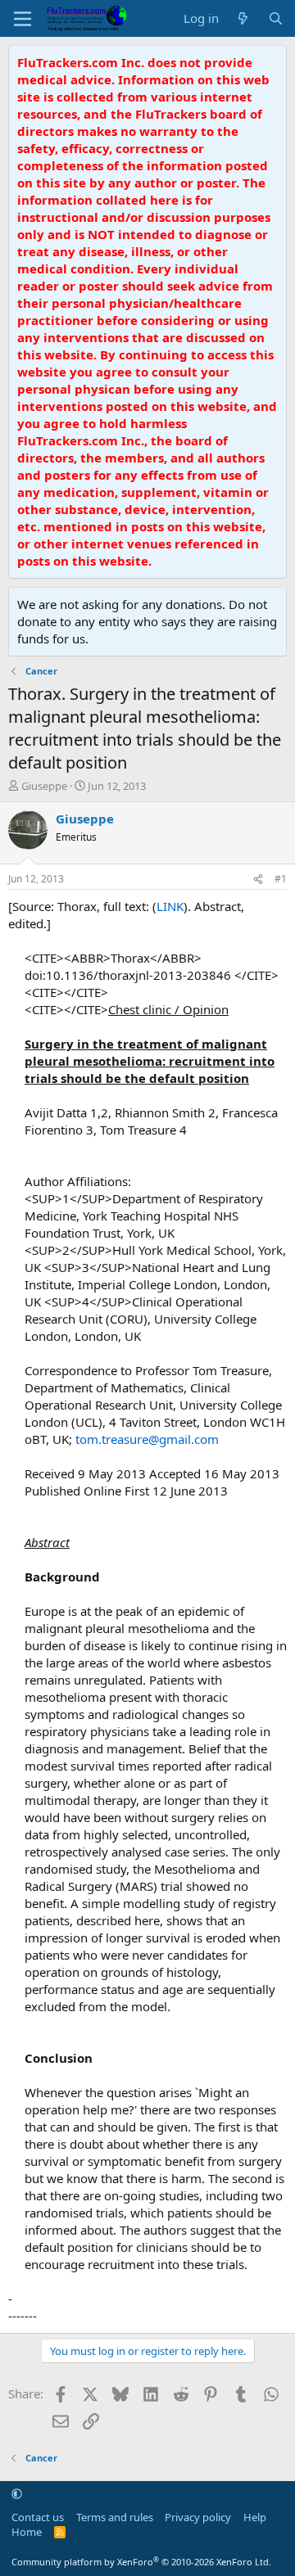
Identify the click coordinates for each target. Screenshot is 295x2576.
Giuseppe (44, 786)
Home (27, 2532)
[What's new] (243, 18)
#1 (281, 879)
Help (255, 2517)
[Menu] (23, 19)
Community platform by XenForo (141, 2562)
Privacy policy (198, 2517)
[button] (17, 2493)
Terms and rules (115, 2517)
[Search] (276, 18)
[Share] (258, 880)
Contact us (38, 2517)
